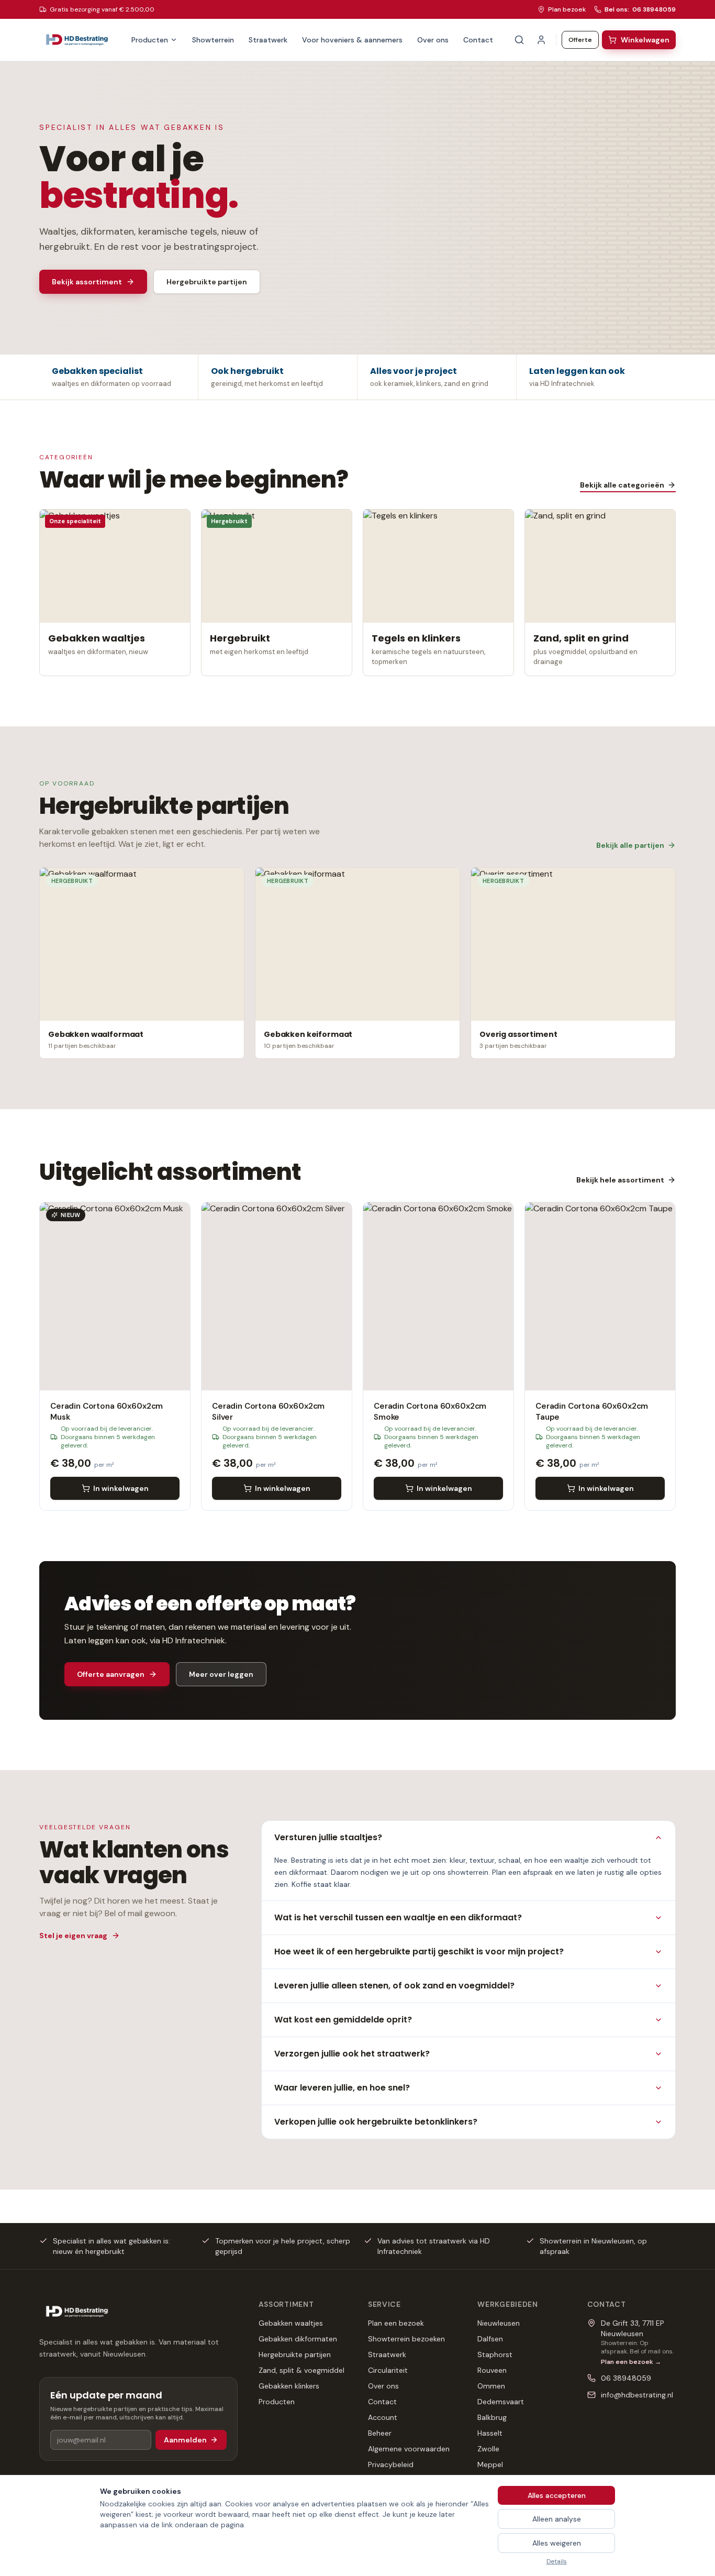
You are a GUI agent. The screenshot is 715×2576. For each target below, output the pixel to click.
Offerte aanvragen (111, 1674)
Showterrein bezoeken (406, 2339)
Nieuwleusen (499, 2323)
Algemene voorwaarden (409, 2449)
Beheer (380, 2433)
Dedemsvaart (501, 2402)
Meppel (490, 2464)
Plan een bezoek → (631, 2362)
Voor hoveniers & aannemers (352, 40)
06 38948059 (626, 2378)
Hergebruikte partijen (207, 282)
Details (557, 2561)
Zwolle (488, 2449)
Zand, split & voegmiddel (301, 2370)
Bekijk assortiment (87, 282)
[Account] (541, 40)
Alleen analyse (557, 2519)
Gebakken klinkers (289, 2386)
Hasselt (490, 2433)
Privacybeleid (391, 2464)
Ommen (491, 2386)
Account (383, 2417)
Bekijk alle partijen (630, 845)
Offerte (580, 40)
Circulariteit (388, 2370)
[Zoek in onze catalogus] (519, 40)
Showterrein (213, 40)
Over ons (433, 40)
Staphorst (495, 2354)
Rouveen (492, 2370)
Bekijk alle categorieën (622, 485)
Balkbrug (492, 2417)
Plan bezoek (567, 9)
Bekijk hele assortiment (620, 1180)
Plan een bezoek (396, 2323)
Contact (478, 40)
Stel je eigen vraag (73, 1936)
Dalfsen (490, 2339)
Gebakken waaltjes (291, 2323)
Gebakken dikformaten (298, 2339)
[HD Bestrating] (77, 40)
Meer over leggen (221, 1674)
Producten (150, 40)
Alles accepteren (557, 2495)
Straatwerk (268, 40)
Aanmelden (185, 2440)
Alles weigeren (557, 2543)
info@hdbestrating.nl (637, 2395)
